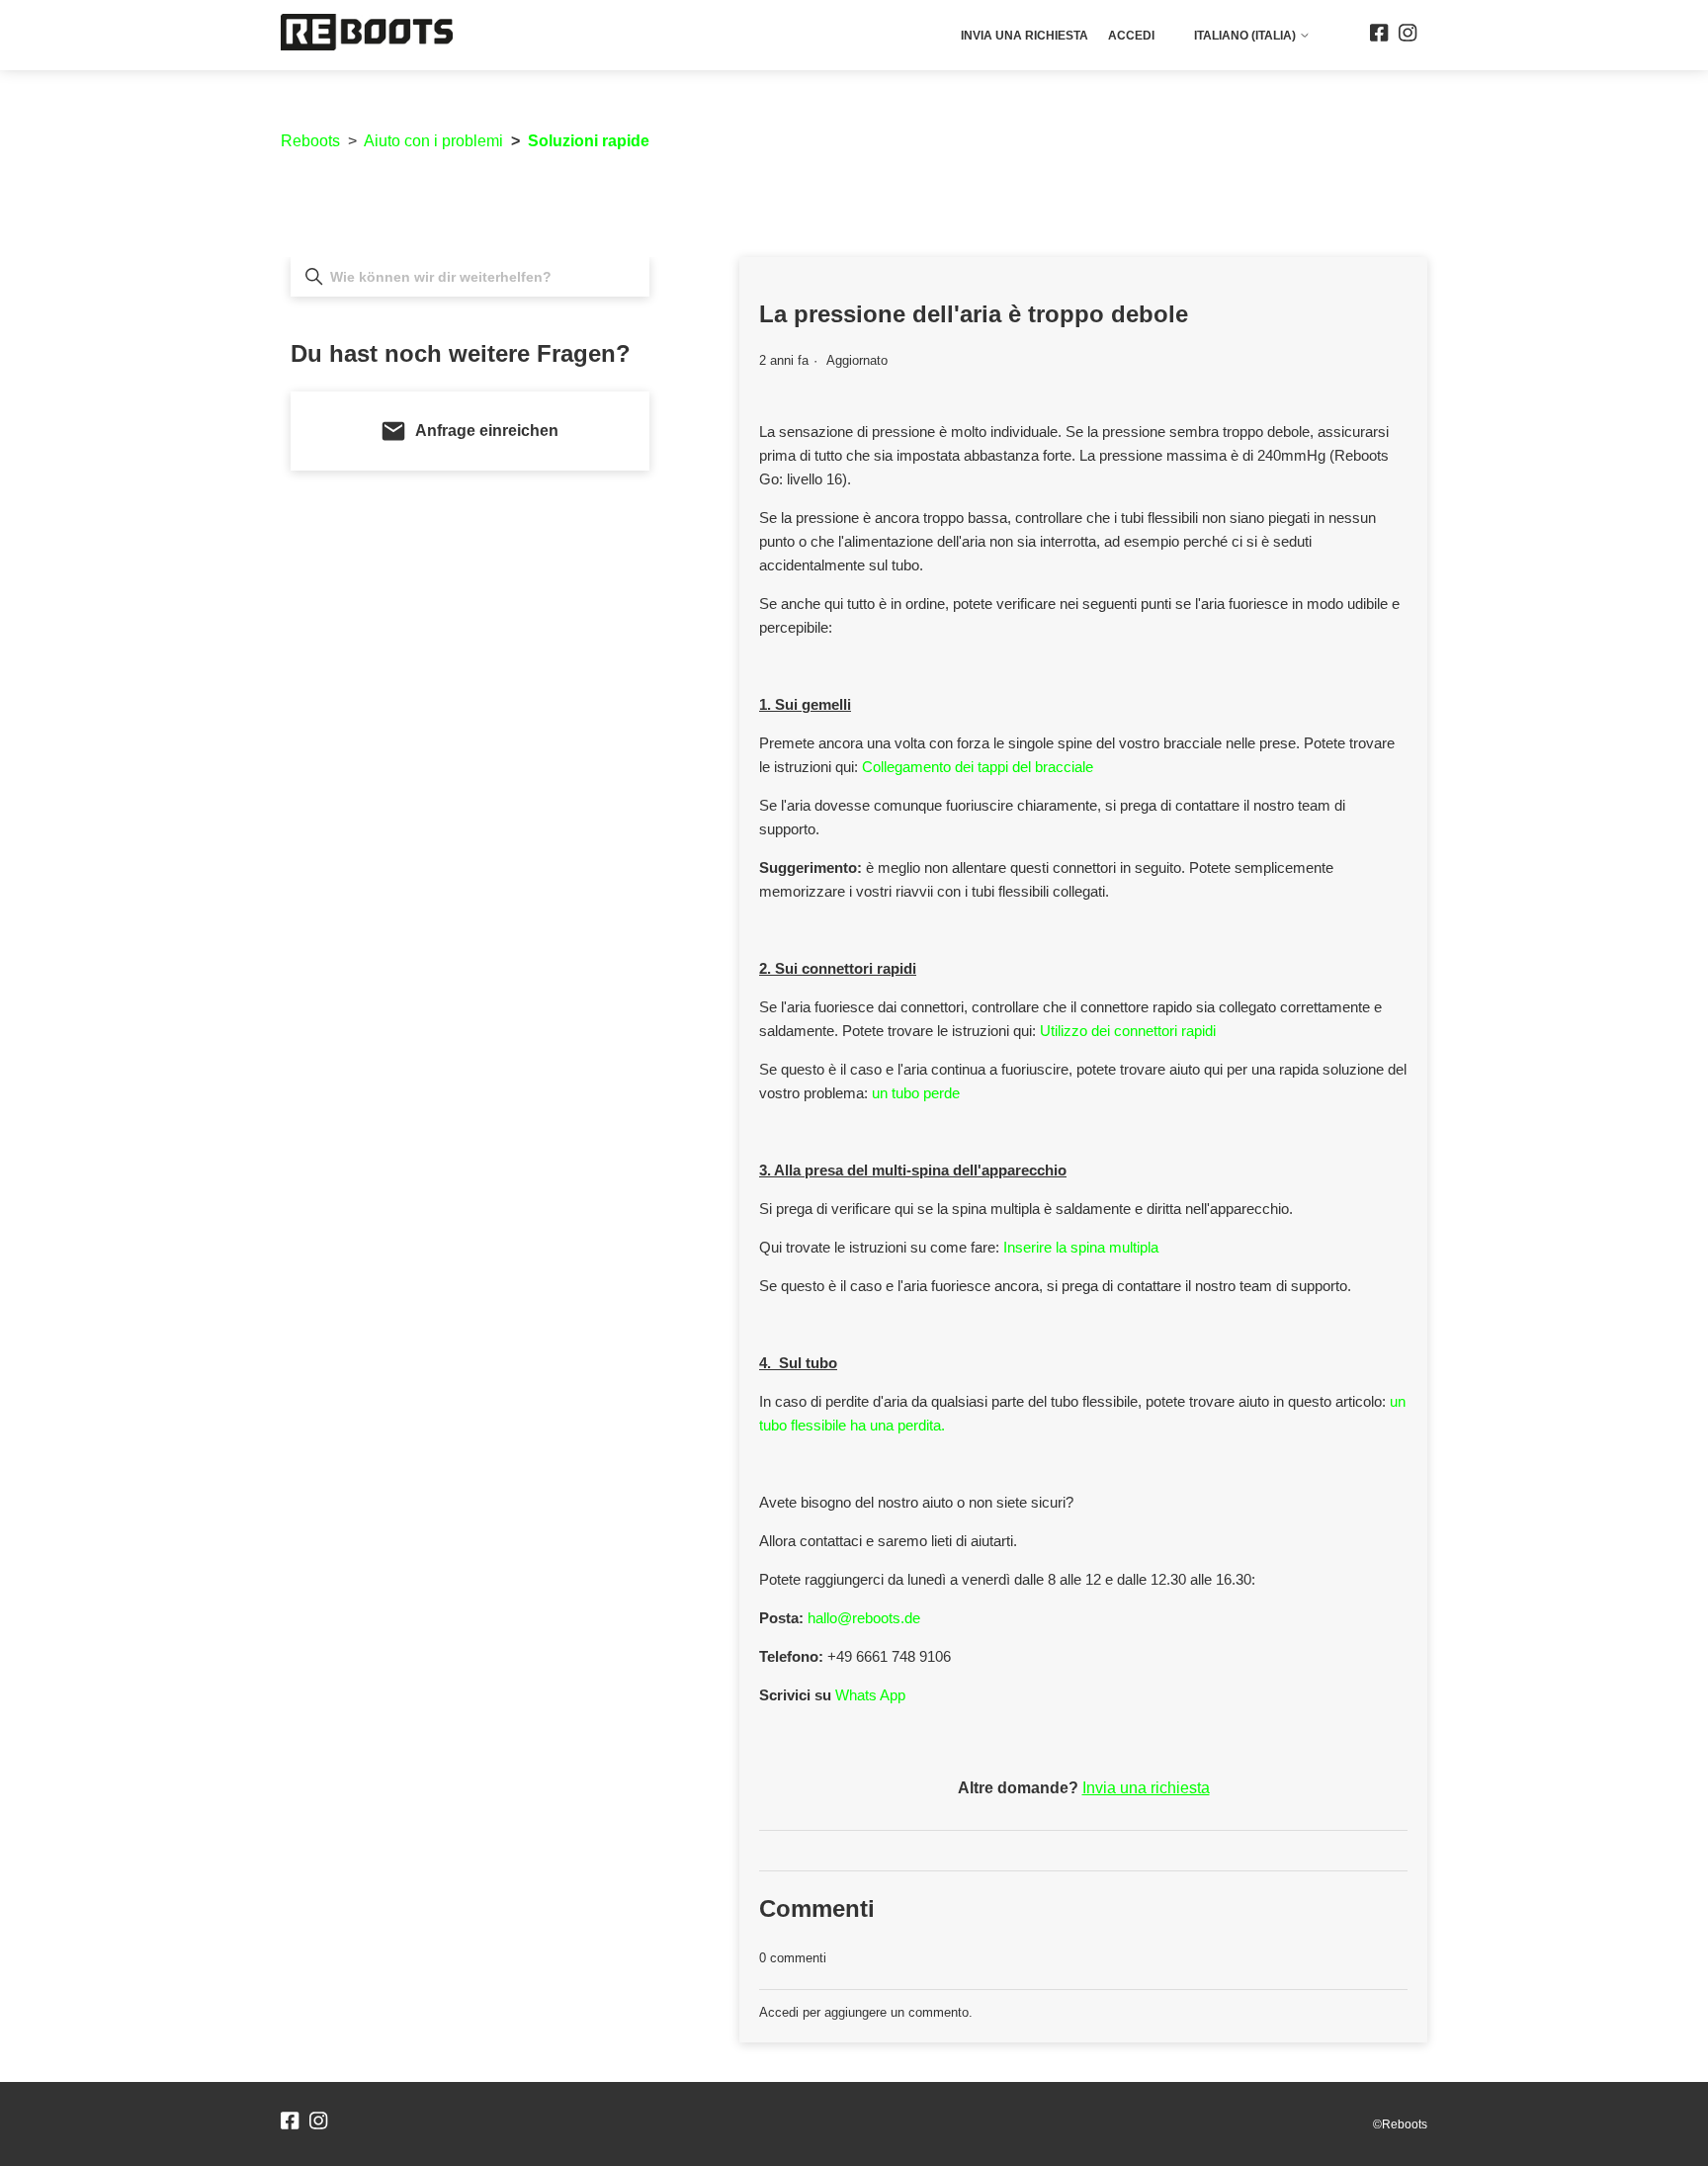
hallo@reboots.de (864, 1618)
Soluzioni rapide (589, 141)
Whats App (870, 1695)
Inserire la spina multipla (1081, 1247)
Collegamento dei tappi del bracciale (980, 767)
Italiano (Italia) (1246, 36)
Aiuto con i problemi (433, 141)
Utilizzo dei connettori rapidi (1128, 1031)
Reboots (310, 141)
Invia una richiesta (1025, 36)
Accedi (779, 2012)
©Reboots (1400, 2124)
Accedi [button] (1131, 36)
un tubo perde (916, 1093)
